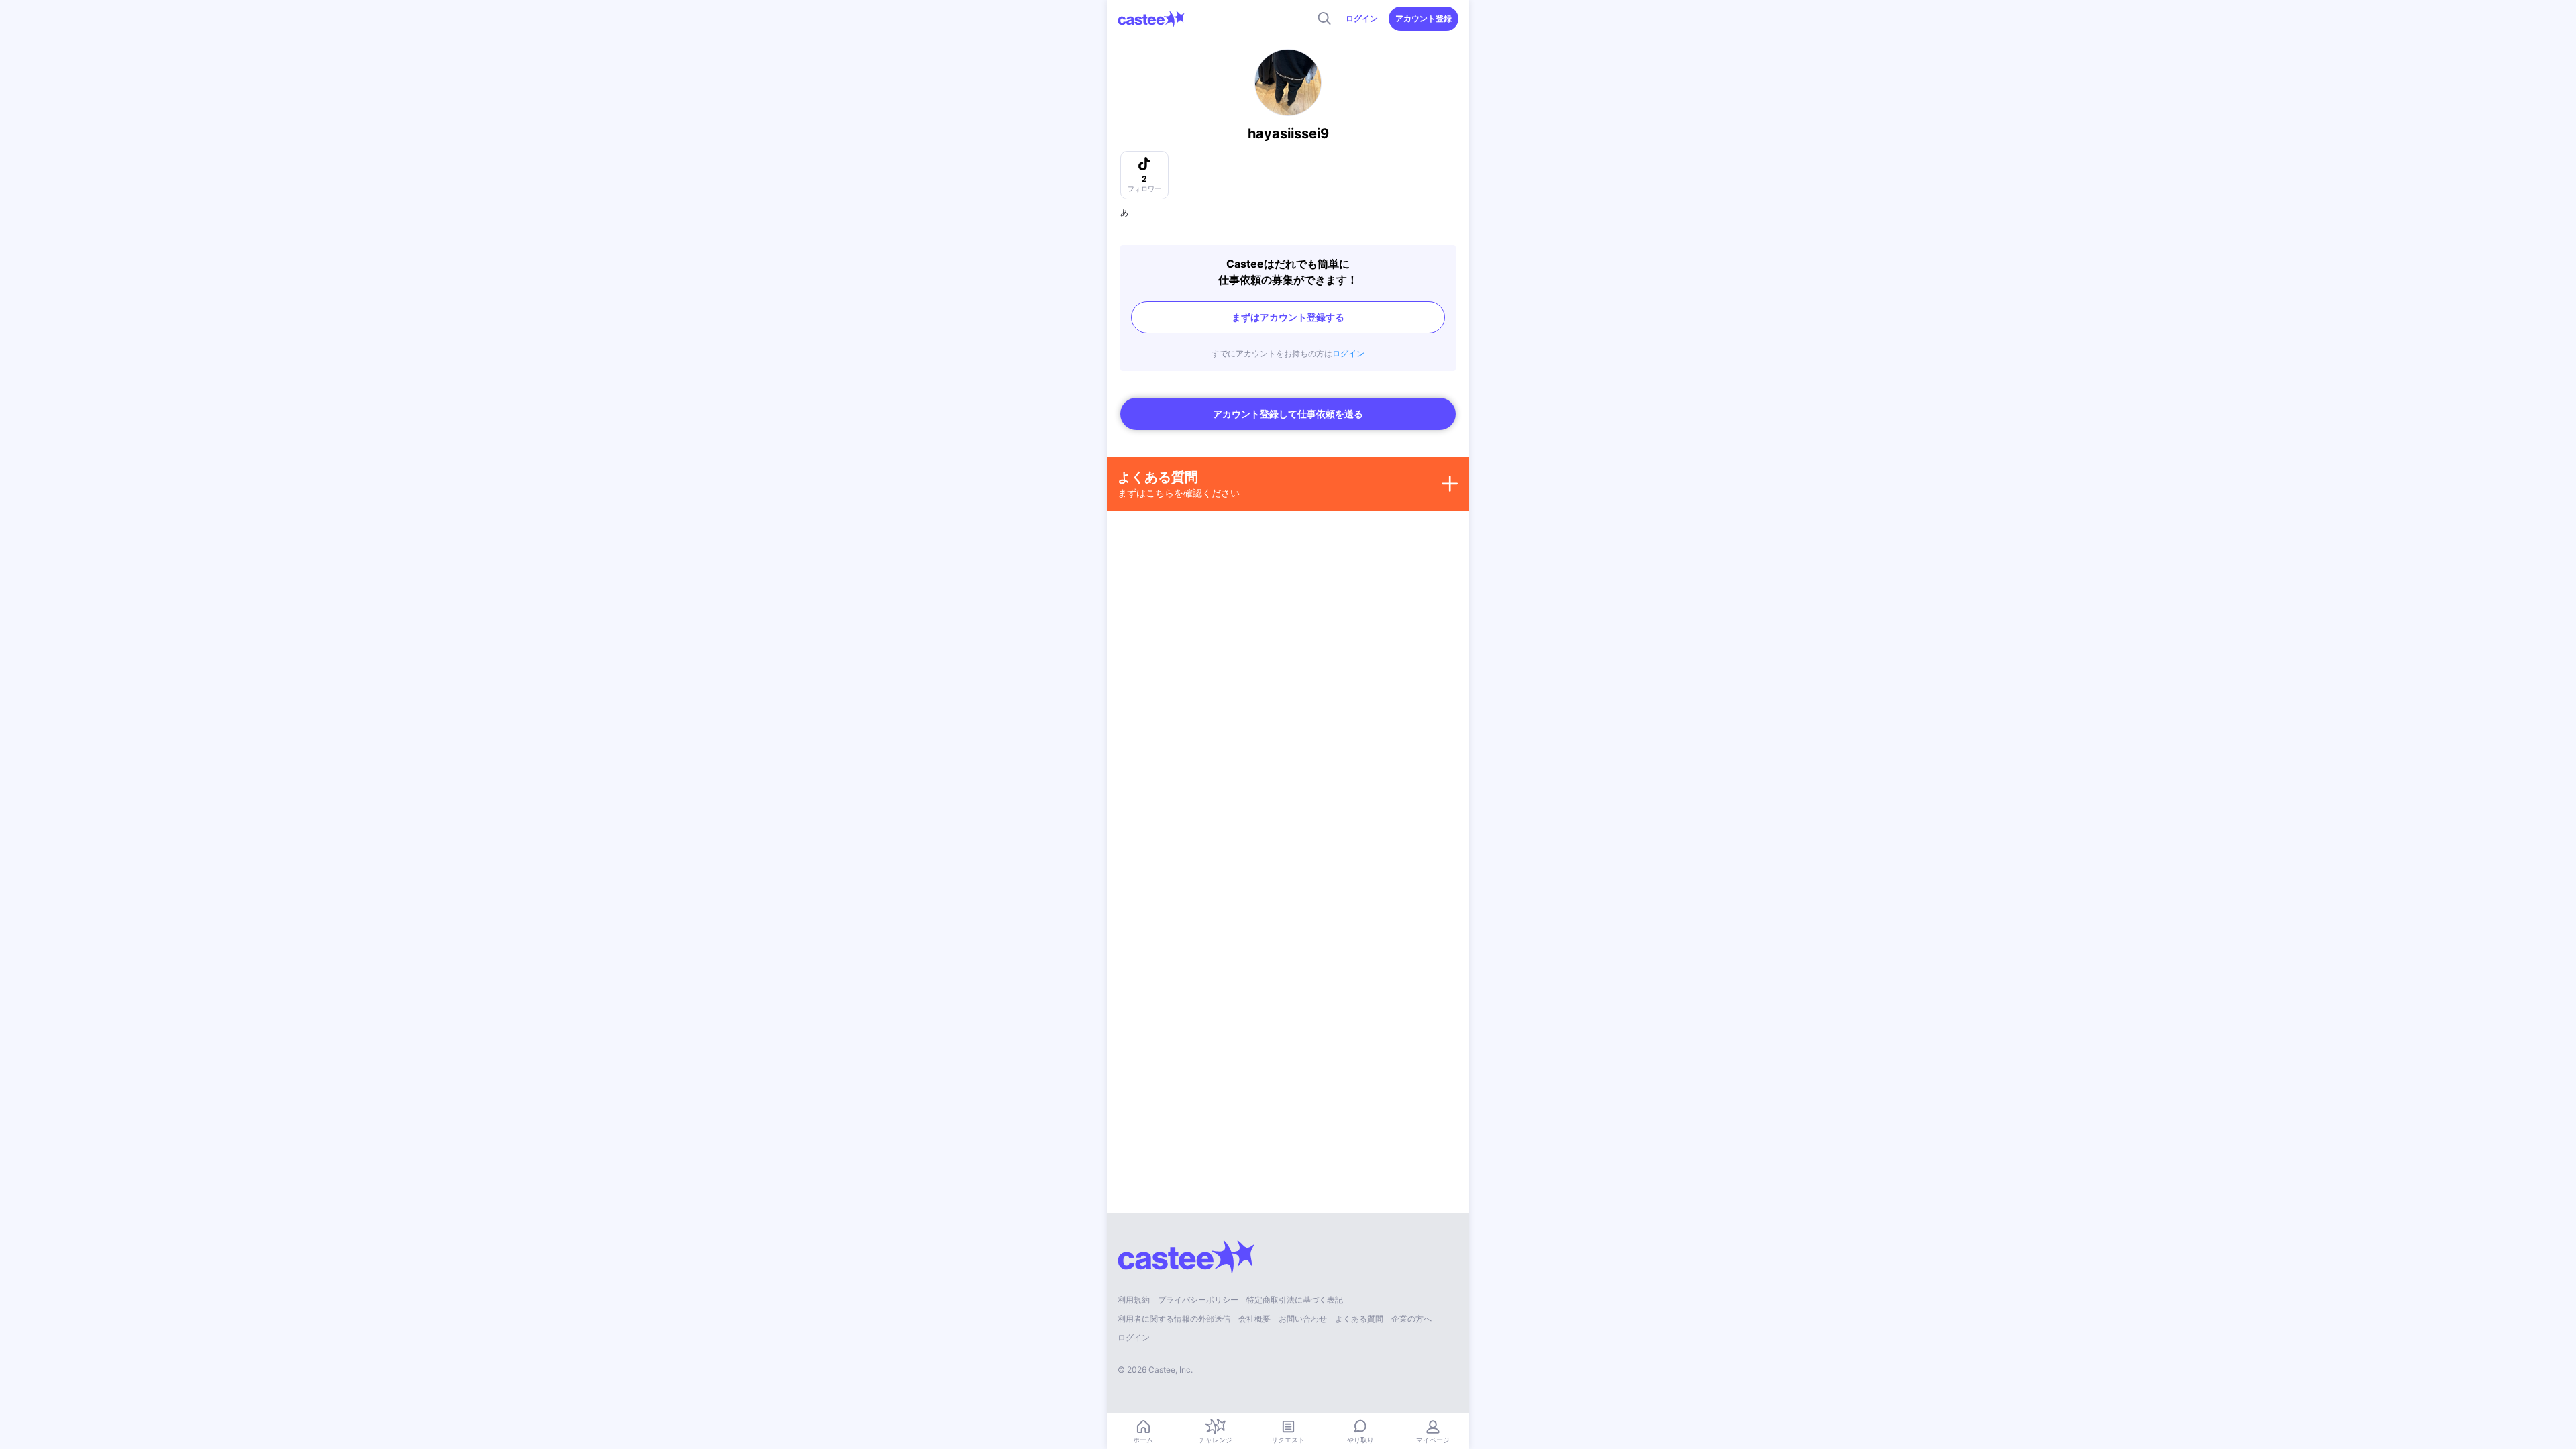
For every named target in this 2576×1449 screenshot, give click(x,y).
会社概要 (1254, 1319)
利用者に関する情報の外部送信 (1174, 1319)
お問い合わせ (1303, 1319)
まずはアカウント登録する (1288, 317)
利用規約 (1134, 1300)
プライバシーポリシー (1198, 1300)
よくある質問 (1359, 1319)
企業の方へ (1411, 1319)
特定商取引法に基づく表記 (1295, 1300)
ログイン (1362, 18)
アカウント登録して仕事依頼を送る (1288, 414)
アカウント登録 (1424, 18)
